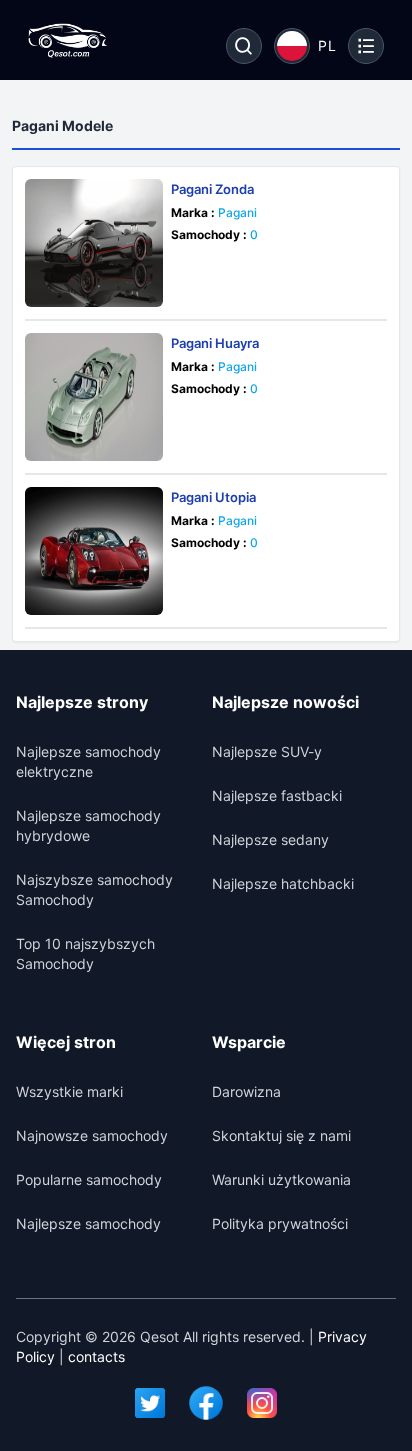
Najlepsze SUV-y (267, 751)
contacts (96, 1356)
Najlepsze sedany (270, 839)
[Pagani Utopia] (94, 551)
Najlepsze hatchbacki (283, 883)
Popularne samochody (89, 1179)
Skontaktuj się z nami (281, 1135)
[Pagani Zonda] (94, 243)
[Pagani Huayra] (94, 397)
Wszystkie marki (69, 1091)
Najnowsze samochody (92, 1135)
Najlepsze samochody (88, 1223)
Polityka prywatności (280, 1223)
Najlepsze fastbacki (277, 795)
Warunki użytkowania (281, 1179)
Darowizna (246, 1091)
